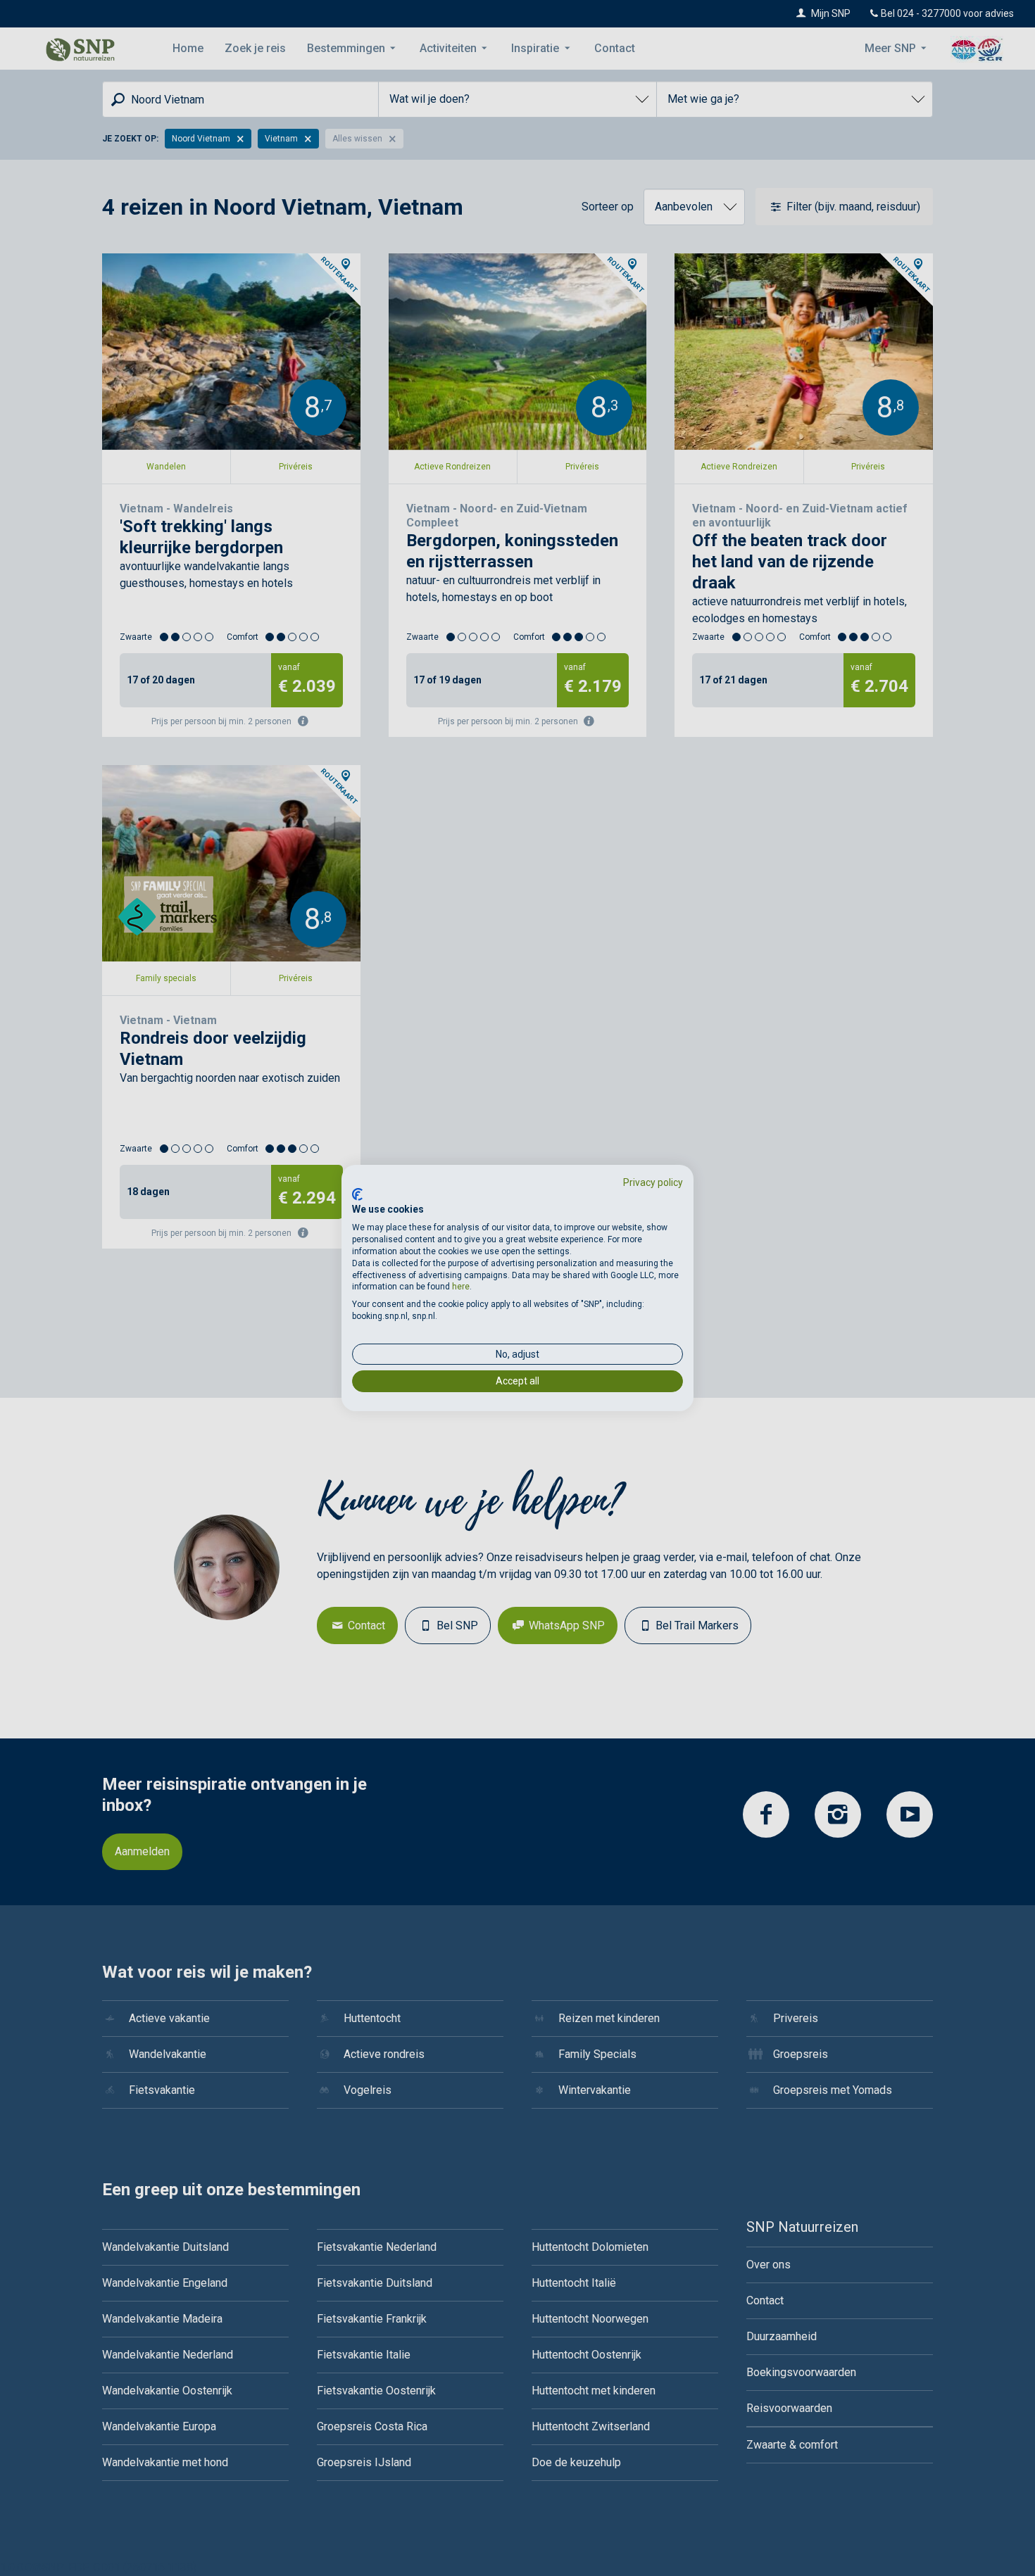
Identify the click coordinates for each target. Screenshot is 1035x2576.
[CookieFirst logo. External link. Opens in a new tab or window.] (357, 1194)
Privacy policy (653, 1182)
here (461, 1287)
